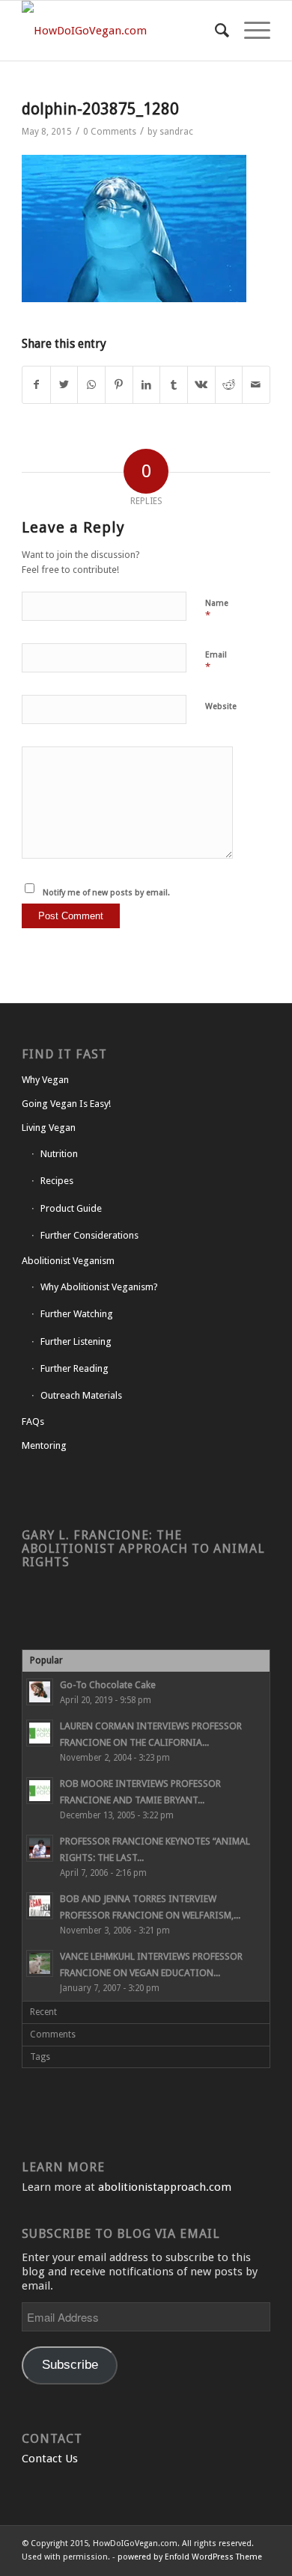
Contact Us (50, 2459)
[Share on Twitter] (64, 385)
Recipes (57, 1181)
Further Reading (74, 1368)
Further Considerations (89, 1235)
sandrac (176, 132)
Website (221, 706)
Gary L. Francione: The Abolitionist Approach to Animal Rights (143, 1549)
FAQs (33, 1422)
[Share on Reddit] (229, 385)
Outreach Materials (81, 1395)
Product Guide (71, 1208)
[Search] (215, 31)
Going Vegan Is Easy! (66, 1104)
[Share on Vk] (201, 385)
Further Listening (76, 1341)
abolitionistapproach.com (165, 2187)
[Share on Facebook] (36, 385)
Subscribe (70, 2365)
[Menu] (250, 31)
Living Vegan (49, 1128)
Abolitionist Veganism (68, 1261)
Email (216, 662)
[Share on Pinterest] (119, 385)
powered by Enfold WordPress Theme (190, 2557)
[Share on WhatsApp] (91, 385)
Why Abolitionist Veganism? (99, 1287)
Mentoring (44, 1445)
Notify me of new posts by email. (106, 893)
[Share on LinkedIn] (147, 385)
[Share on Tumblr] (174, 385)
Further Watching (77, 1314)
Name (217, 610)
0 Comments (110, 132)
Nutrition (59, 1154)
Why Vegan (45, 1080)
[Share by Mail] (256, 385)
